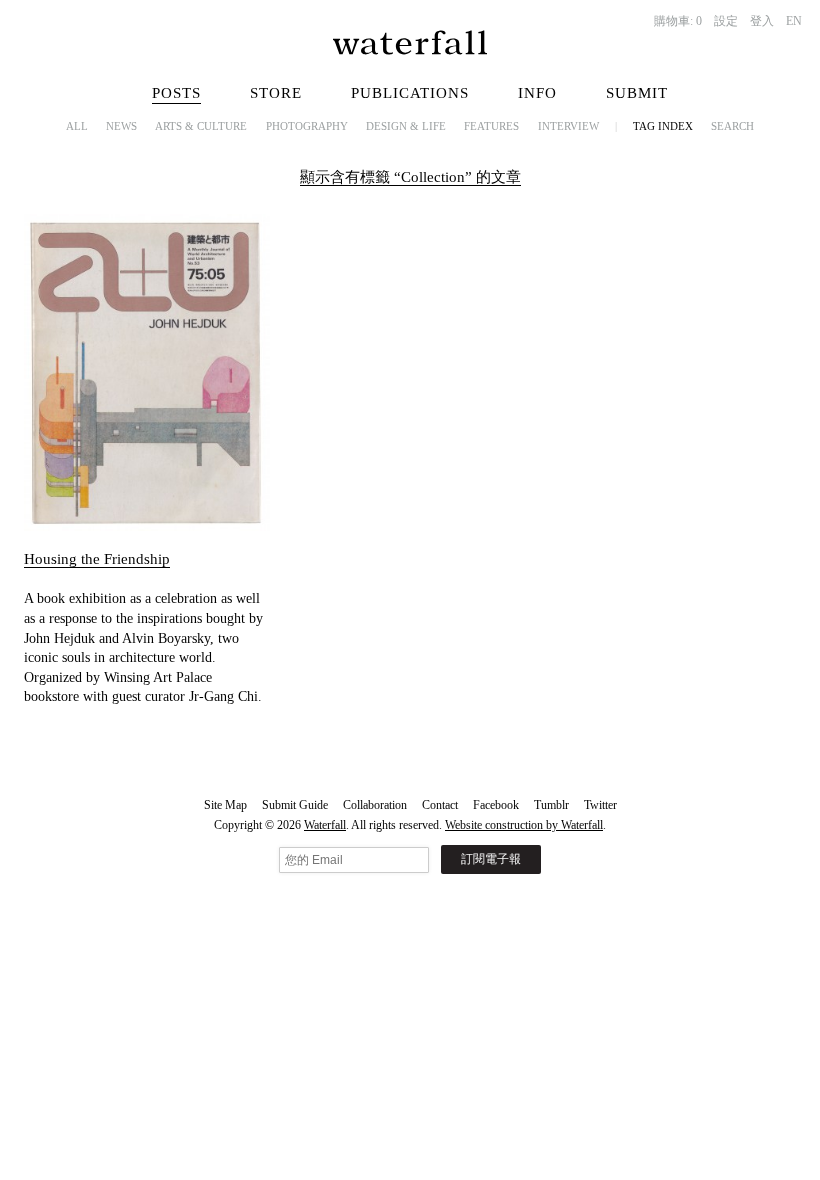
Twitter (600, 805)
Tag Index (663, 126)
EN (794, 21)
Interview (568, 126)
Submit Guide (295, 805)
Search (732, 126)
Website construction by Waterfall (524, 825)
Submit (637, 93)
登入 (762, 21)
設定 (726, 21)
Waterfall (325, 825)
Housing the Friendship (97, 559)
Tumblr (551, 805)
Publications (410, 93)
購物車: (678, 21)
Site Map (225, 805)
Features (491, 126)
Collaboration (375, 805)
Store (276, 93)
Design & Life (406, 126)
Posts (176, 93)
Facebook (496, 805)
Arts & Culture (201, 126)
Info (537, 93)
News (121, 126)
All (77, 126)
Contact (440, 805)
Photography (307, 126)
